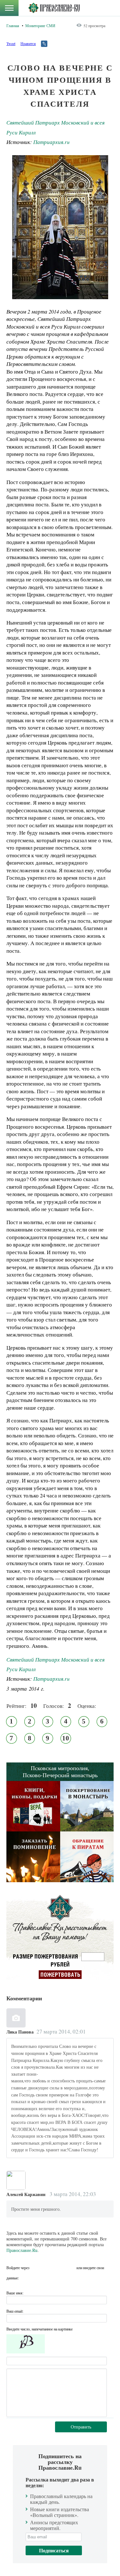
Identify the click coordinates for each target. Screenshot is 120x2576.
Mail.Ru (71, 2268)
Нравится (28, 43)
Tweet (11, 43)
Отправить (81, 2427)
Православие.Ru (22, 2250)
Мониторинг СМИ (40, 26)
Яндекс (59, 2268)
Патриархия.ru (51, 142)
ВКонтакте (48, 2268)
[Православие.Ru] (54, 8)
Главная (13, 26)
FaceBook (36, 2268)
